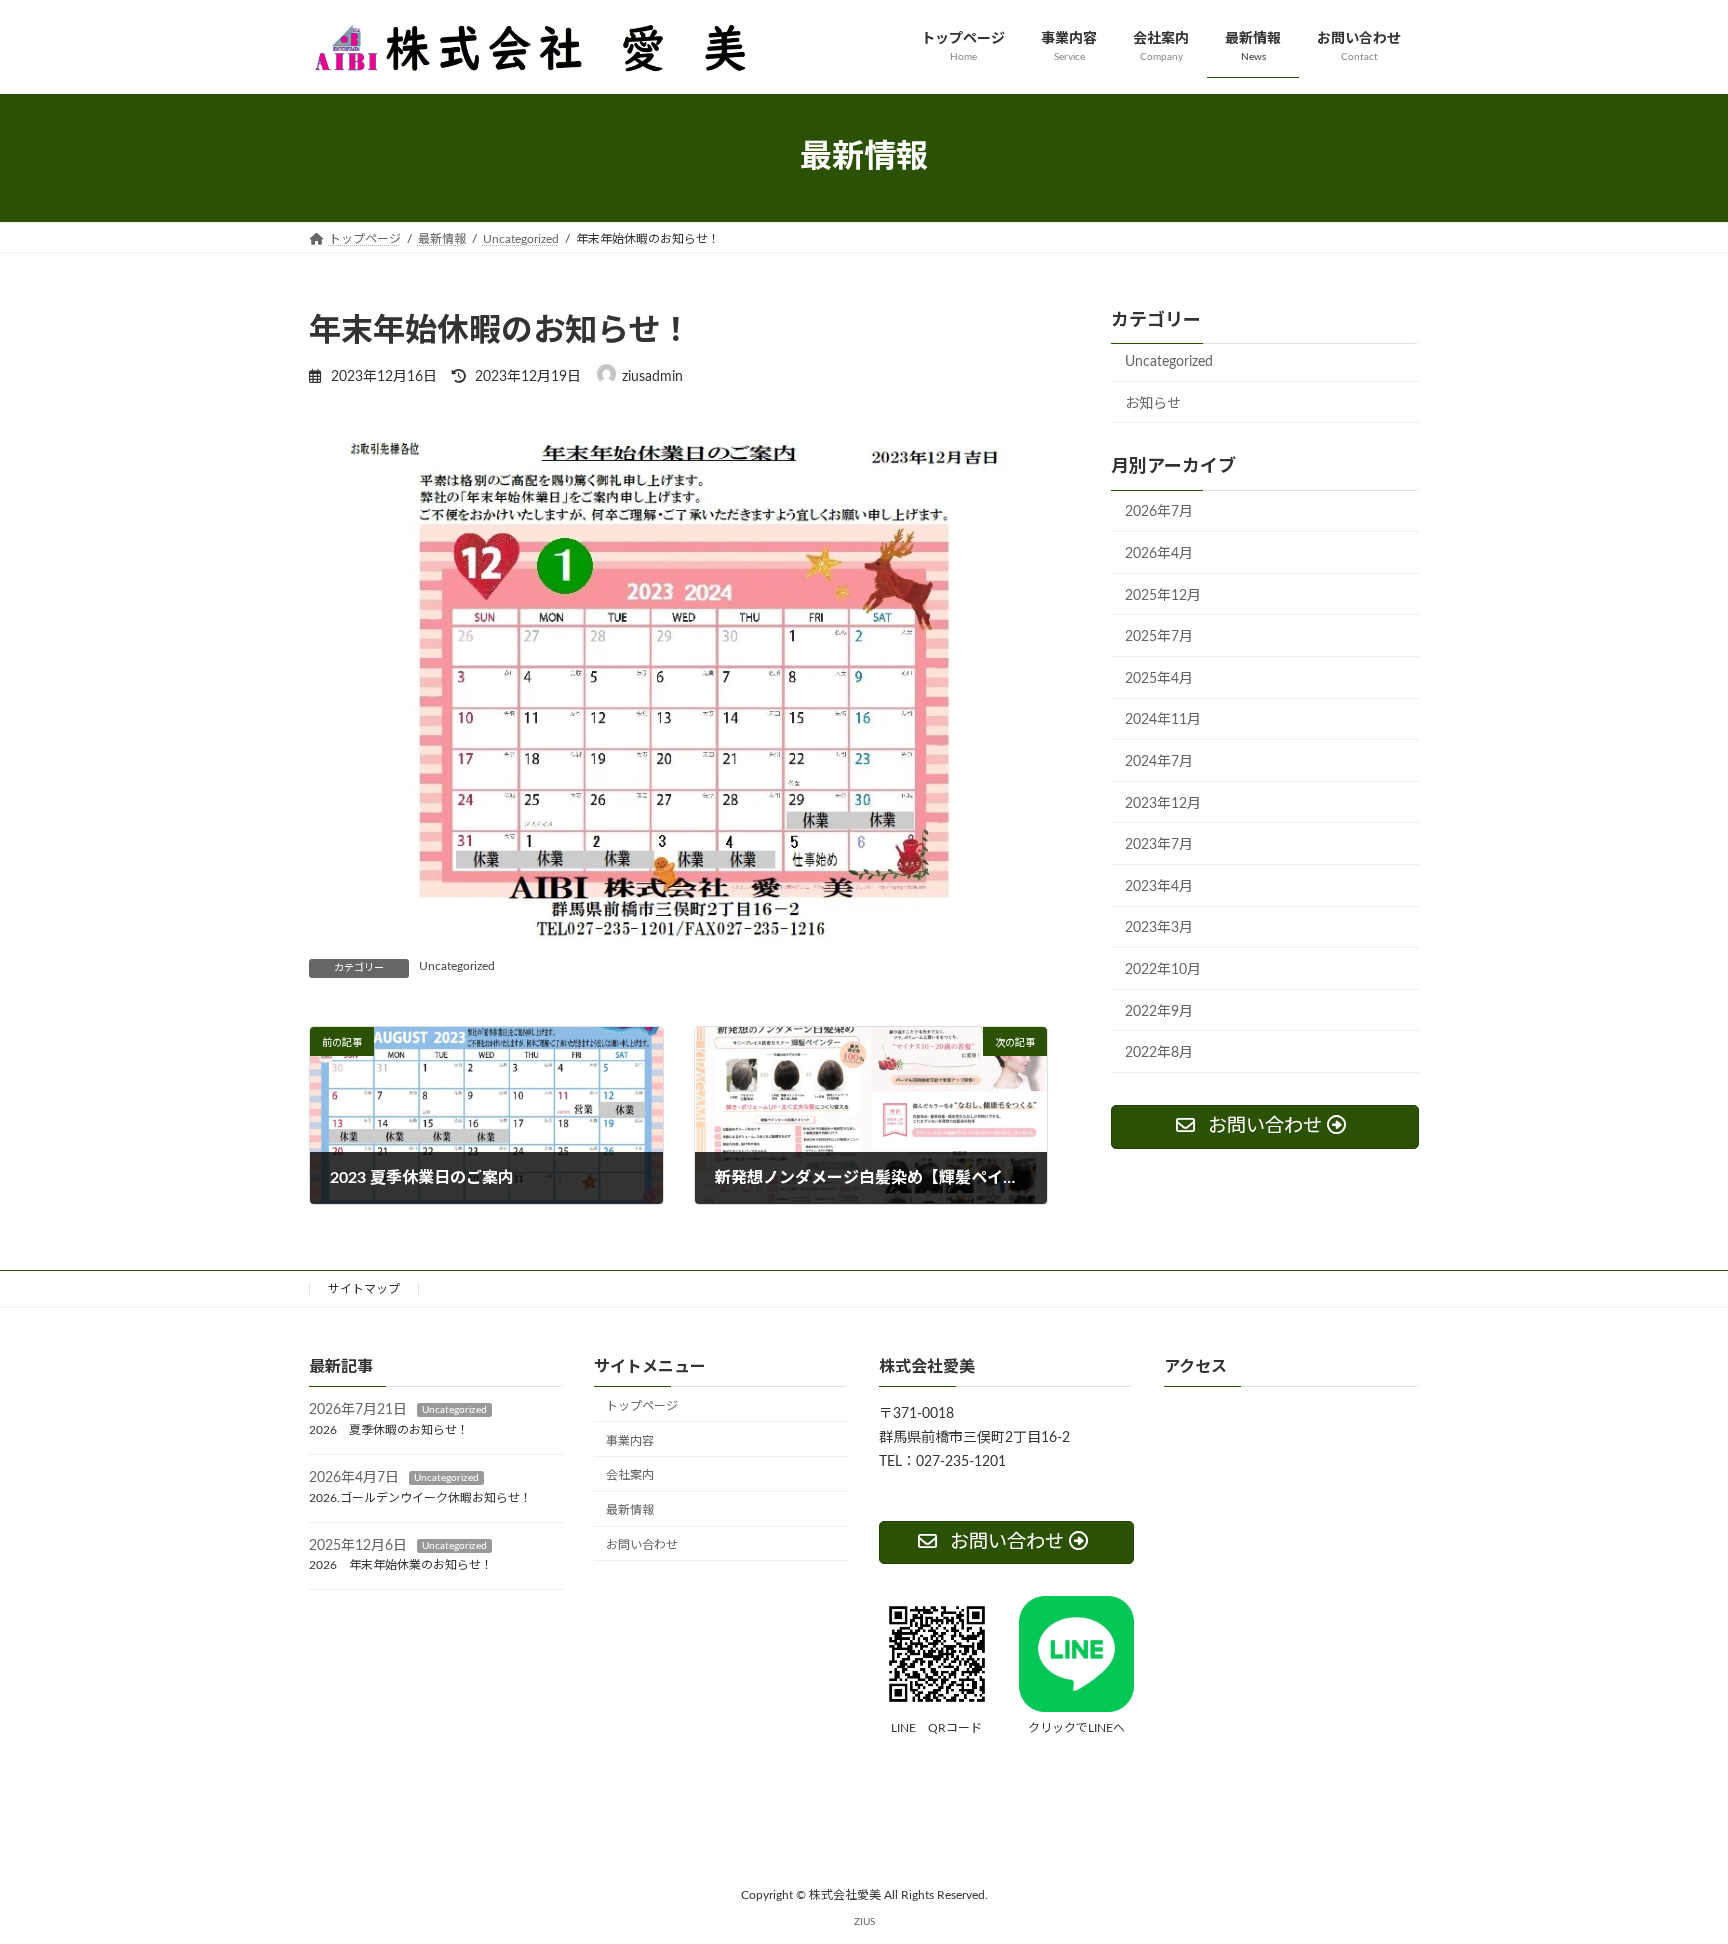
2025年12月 (1163, 595)
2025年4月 (1159, 678)
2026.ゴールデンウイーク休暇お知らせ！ (420, 1497)
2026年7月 (1159, 512)
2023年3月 (1159, 928)
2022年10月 (1163, 970)
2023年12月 (1163, 803)
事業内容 (630, 1440)
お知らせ (1153, 403)
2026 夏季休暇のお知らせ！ (389, 1430)
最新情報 (630, 1510)
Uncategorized (457, 966)
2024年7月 (1159, 762)
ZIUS (864, 1921)
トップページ (642, 1405)
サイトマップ (364, 1289)
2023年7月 (1159, 845)
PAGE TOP (1669, 1867)
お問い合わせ (642, 1545)
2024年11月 (1163, 720)
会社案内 (630, 1475)
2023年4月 (1159, 886)
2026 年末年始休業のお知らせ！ (401, 1565)
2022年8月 (1159, 1053)
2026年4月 (1159, 554)
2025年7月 (1159, 637)
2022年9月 (1159, 1011)
